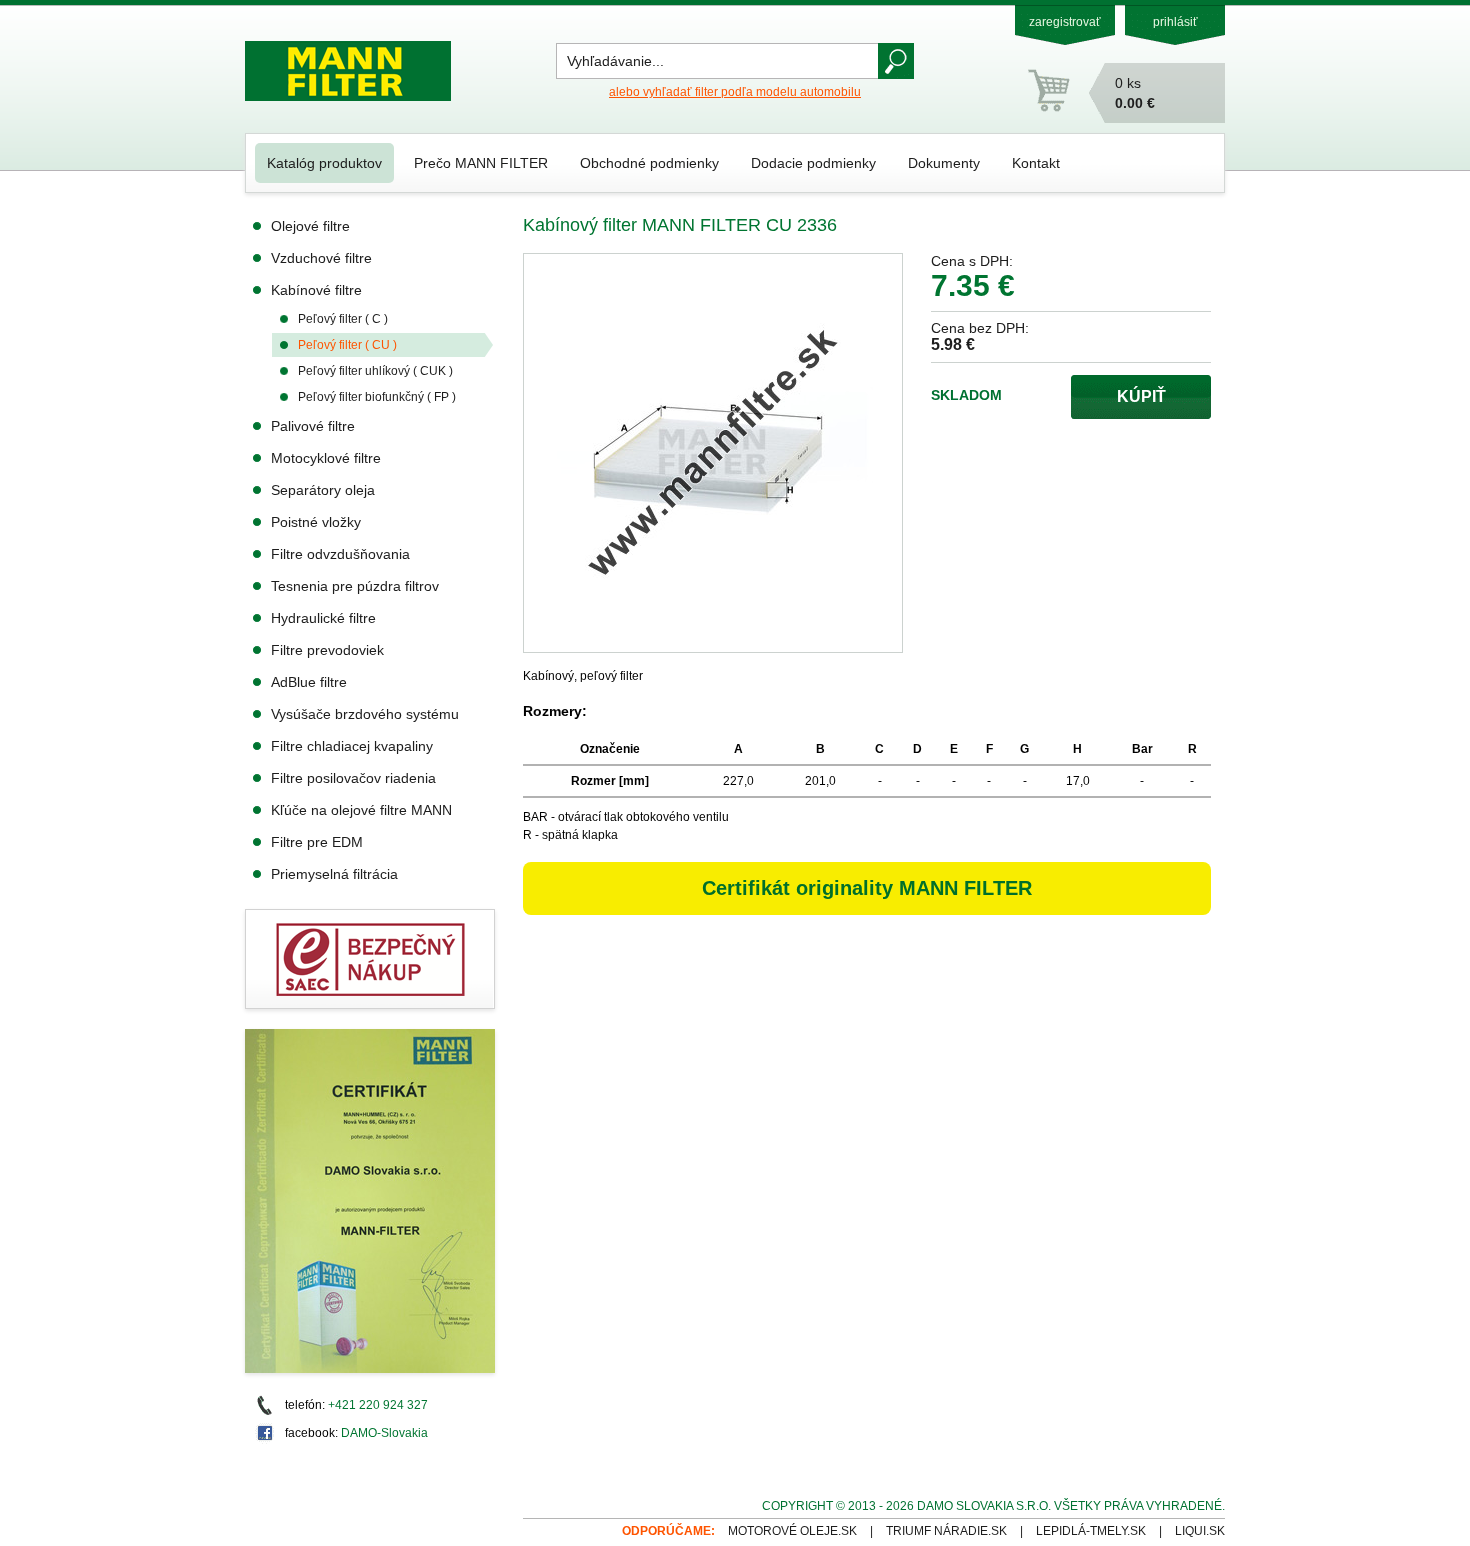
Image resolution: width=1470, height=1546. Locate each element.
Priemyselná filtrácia (334, 874)
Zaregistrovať (1065, 22)
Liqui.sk (1200, 1531)
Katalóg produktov (324, 163)
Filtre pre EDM (317, 842)
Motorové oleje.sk (792, 1531)
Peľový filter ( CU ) (347, 345)
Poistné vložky (316, 522)
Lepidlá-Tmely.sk (1091, 1531)
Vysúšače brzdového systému (365, 714)
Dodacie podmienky (813, 163)
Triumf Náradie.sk (946, 1531)
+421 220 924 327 (378, 1405)
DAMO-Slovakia (384, 1433)
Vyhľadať (896, 61)
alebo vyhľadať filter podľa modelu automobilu (735, 92)
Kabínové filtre (316, 290)
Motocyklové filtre (326, 458)
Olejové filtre (310, 226)
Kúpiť (1141, 396)
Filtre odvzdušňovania (340, 554)
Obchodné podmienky (649, 163)
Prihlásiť (1175, 22)
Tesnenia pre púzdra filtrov (355, 586)
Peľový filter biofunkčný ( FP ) (377, 397)
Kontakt (1036, 163)
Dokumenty (944, 163)
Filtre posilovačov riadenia (353, 778)
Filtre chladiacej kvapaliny (352, 746)
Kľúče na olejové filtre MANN (361, 810)
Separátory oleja (323, 490)
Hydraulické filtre (323, 618)
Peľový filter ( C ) (343, 319)
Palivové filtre (313, 426)
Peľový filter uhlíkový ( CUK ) (375, 371)
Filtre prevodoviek (327, 650)
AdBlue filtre (309, 682)
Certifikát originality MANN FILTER (867, 888)
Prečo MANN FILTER (481, 163)
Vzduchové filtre (321, 258)
